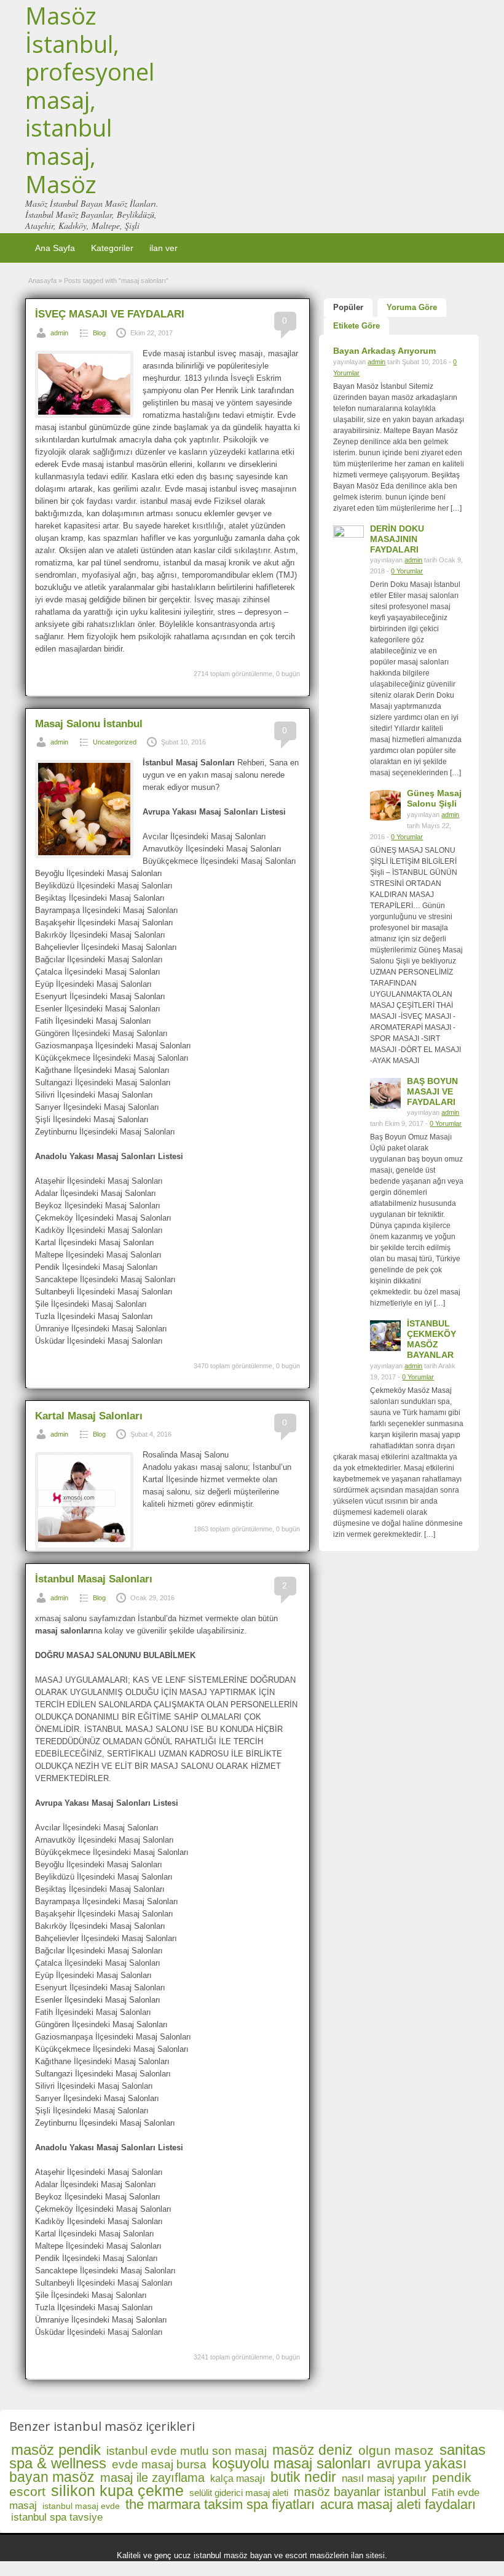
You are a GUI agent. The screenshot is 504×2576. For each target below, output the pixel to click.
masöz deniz (313, 2450)
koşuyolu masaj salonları (292, 2463)
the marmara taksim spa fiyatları (220, 2504)
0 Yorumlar (407, 571)
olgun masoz (396, 2450)
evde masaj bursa (159, 2464)
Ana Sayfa (55, 248)
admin (59, 333)
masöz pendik (56, 2450)
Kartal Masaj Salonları (89, 1416)
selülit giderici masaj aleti (239, 2493)
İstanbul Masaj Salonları (94, 1579)
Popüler (348, 307)
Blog (99, 333)
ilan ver (163, 248)
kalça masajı (238, 2478)
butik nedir (303, 2477)
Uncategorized (115, 742)
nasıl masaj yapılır (384, 2478)
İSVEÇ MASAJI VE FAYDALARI (110, 314)
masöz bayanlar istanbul (360, 2492)
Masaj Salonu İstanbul (89, 724)
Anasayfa (42, 281)
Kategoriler (112, 248)
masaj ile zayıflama (152, 2478)
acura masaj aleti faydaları (398, 2504)
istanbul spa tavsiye (57, 2517)
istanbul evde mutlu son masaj (187, 2451)
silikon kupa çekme (117, 2490)
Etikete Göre (356, 326)
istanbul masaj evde (81, 2506)
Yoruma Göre (412, 307)
